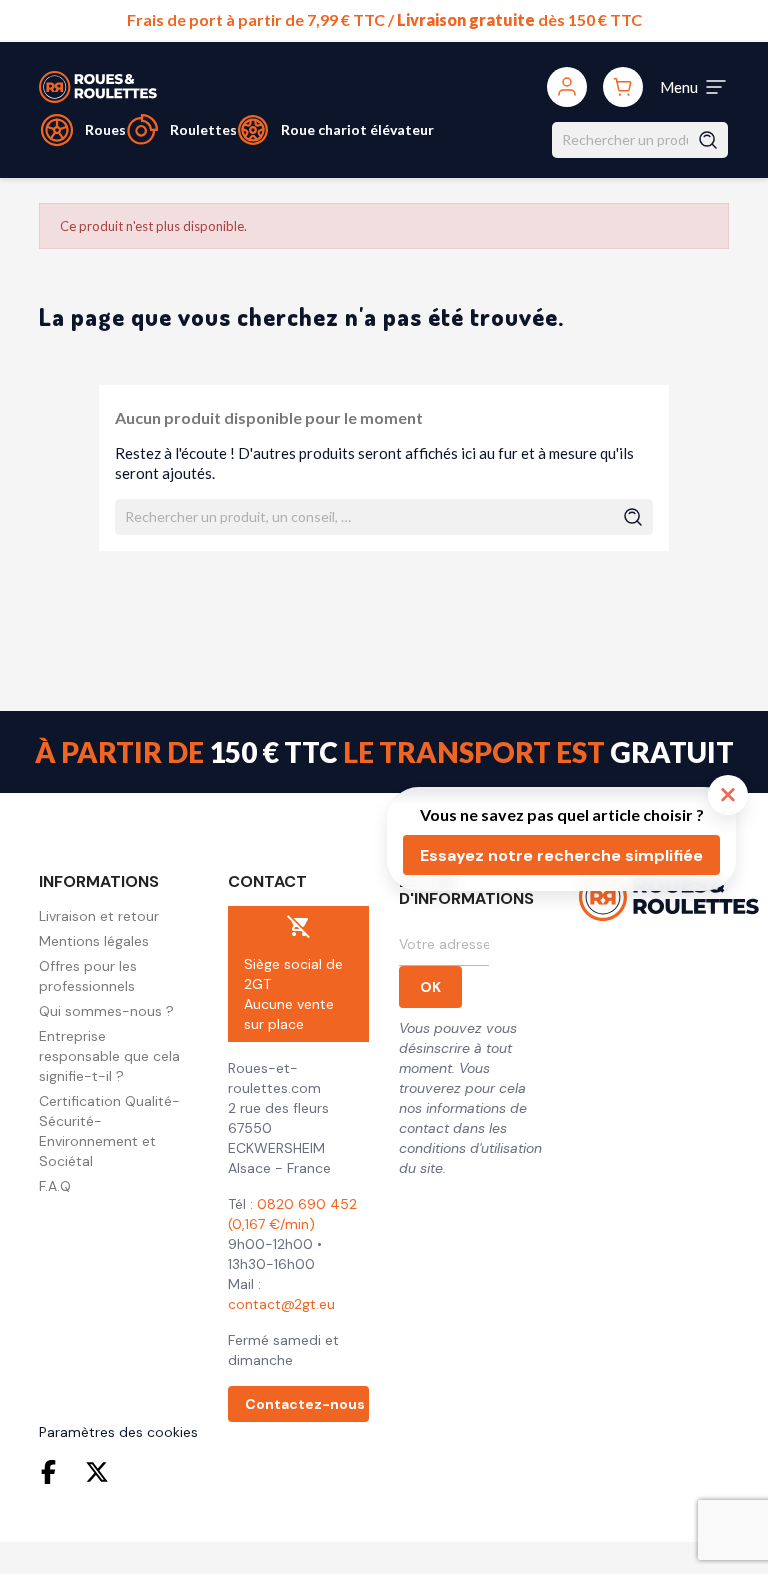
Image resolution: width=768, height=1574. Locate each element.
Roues (105, 129)
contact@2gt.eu (281, 1304)
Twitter (97, 1472)
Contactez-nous (305, 1404)
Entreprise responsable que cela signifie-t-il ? (109, 1056)
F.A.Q (55, 1186)
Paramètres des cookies (118, 1432)
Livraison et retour (99, 916)
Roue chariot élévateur (357, 129)
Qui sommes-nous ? (106, 1011)
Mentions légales (94, 941)
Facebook (53, 1472)
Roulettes (203, 129)
